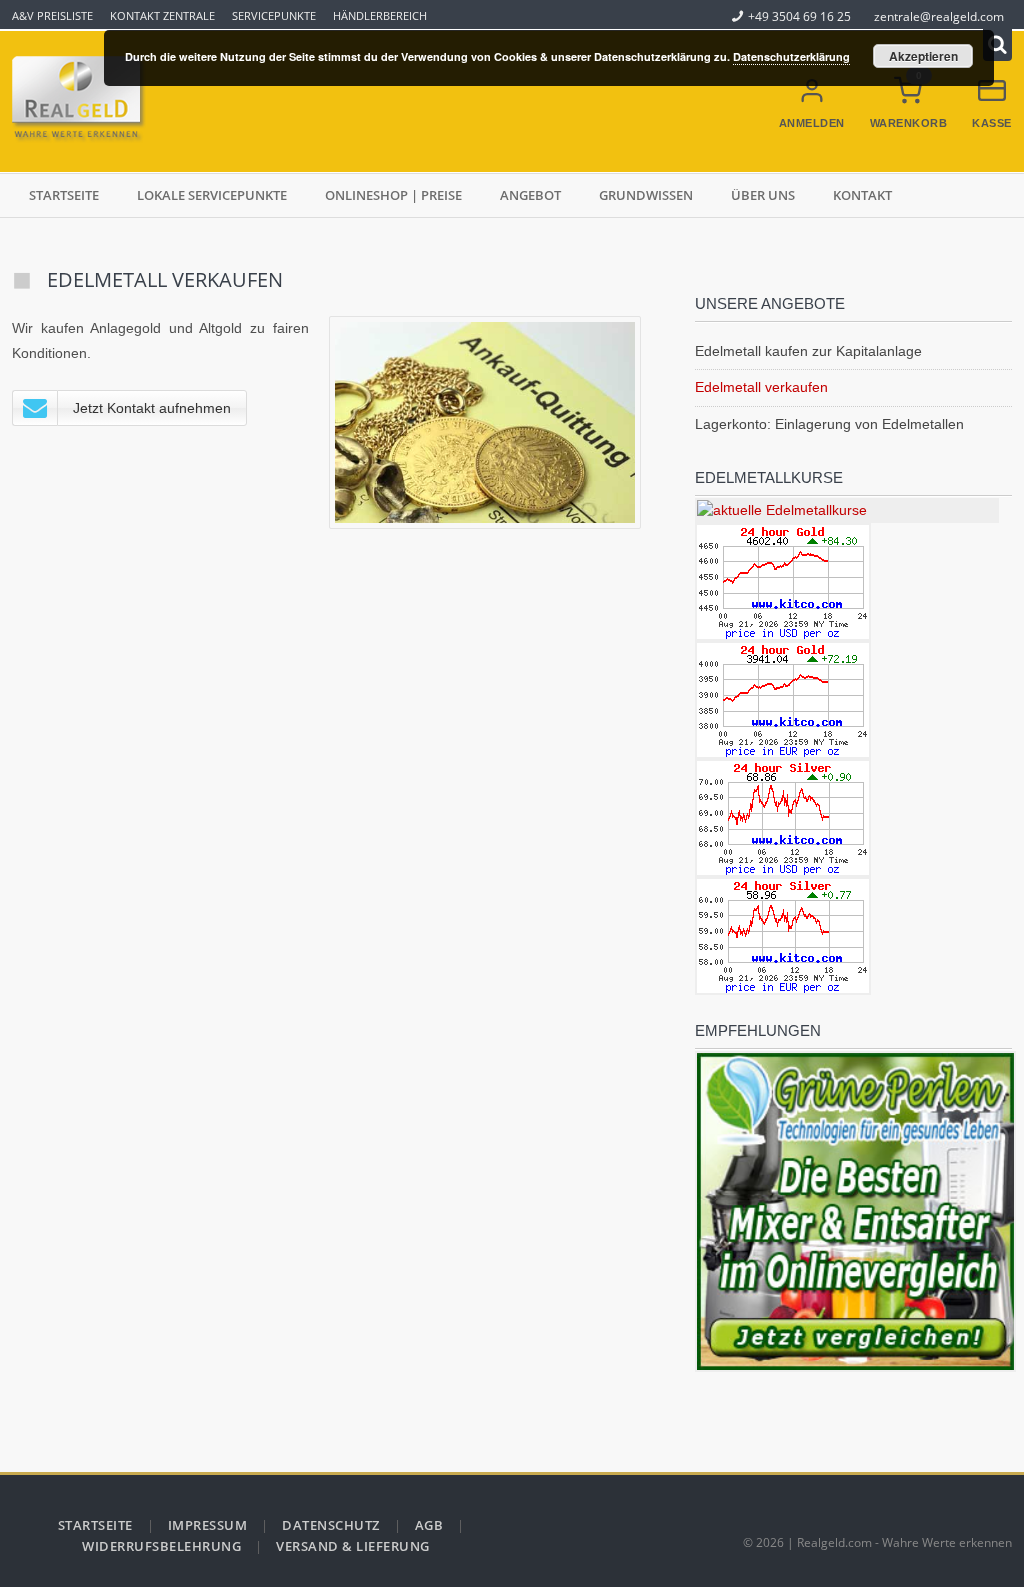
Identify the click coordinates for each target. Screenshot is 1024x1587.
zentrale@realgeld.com (939, 16)
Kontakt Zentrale (162, 15)
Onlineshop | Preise (393, 195)
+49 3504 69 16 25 (799, 16)
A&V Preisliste (52, 15)
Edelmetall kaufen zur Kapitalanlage (808, 351)
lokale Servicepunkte (212, 195)
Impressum (208, 1525)
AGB (429, 1525)
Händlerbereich (380, 15)
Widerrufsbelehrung (161, 1546)
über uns (763, 195)
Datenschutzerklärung (791, 56)
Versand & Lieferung (353, 1546)
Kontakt (862, 195)
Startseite (64, 195)
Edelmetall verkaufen (761, 387)
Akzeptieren (923, 56)
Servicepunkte (274, 15)
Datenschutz (331, 1525)
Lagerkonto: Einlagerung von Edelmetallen (829, 424)
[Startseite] (82, 101)
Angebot (530, 195)
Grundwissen (646, 195)
